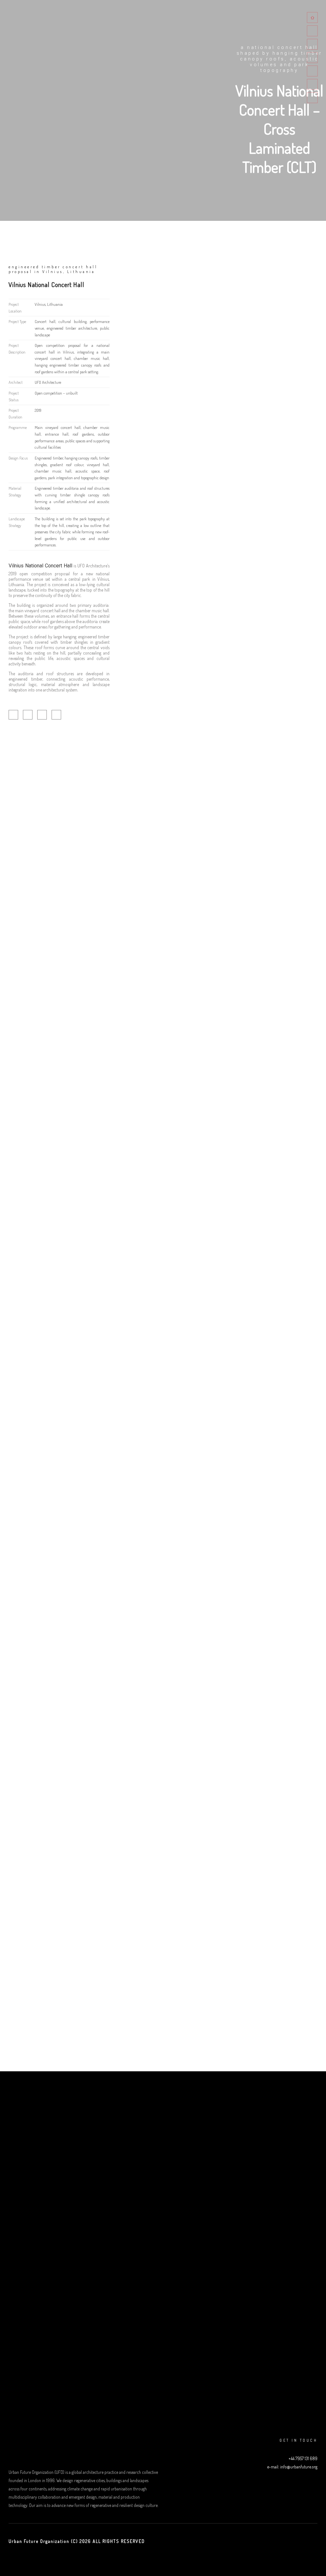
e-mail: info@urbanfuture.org (292, 2467)
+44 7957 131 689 (303, 2458)
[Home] (312, 18)
